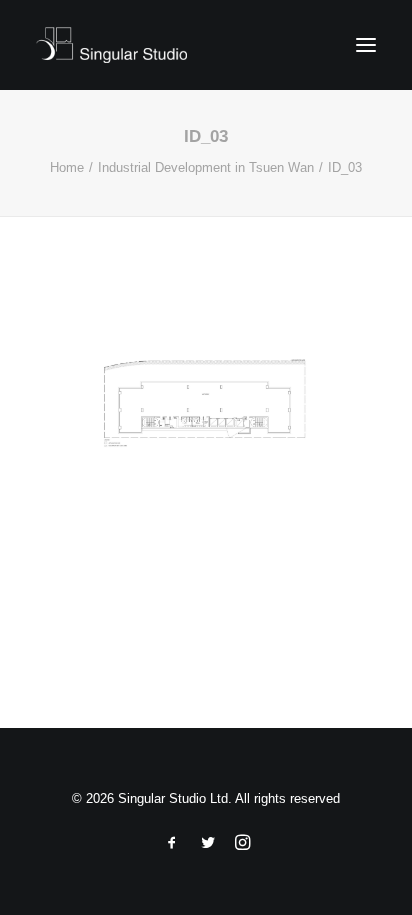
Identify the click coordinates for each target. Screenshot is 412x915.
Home (67, 167)
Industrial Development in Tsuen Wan (206, 167)
